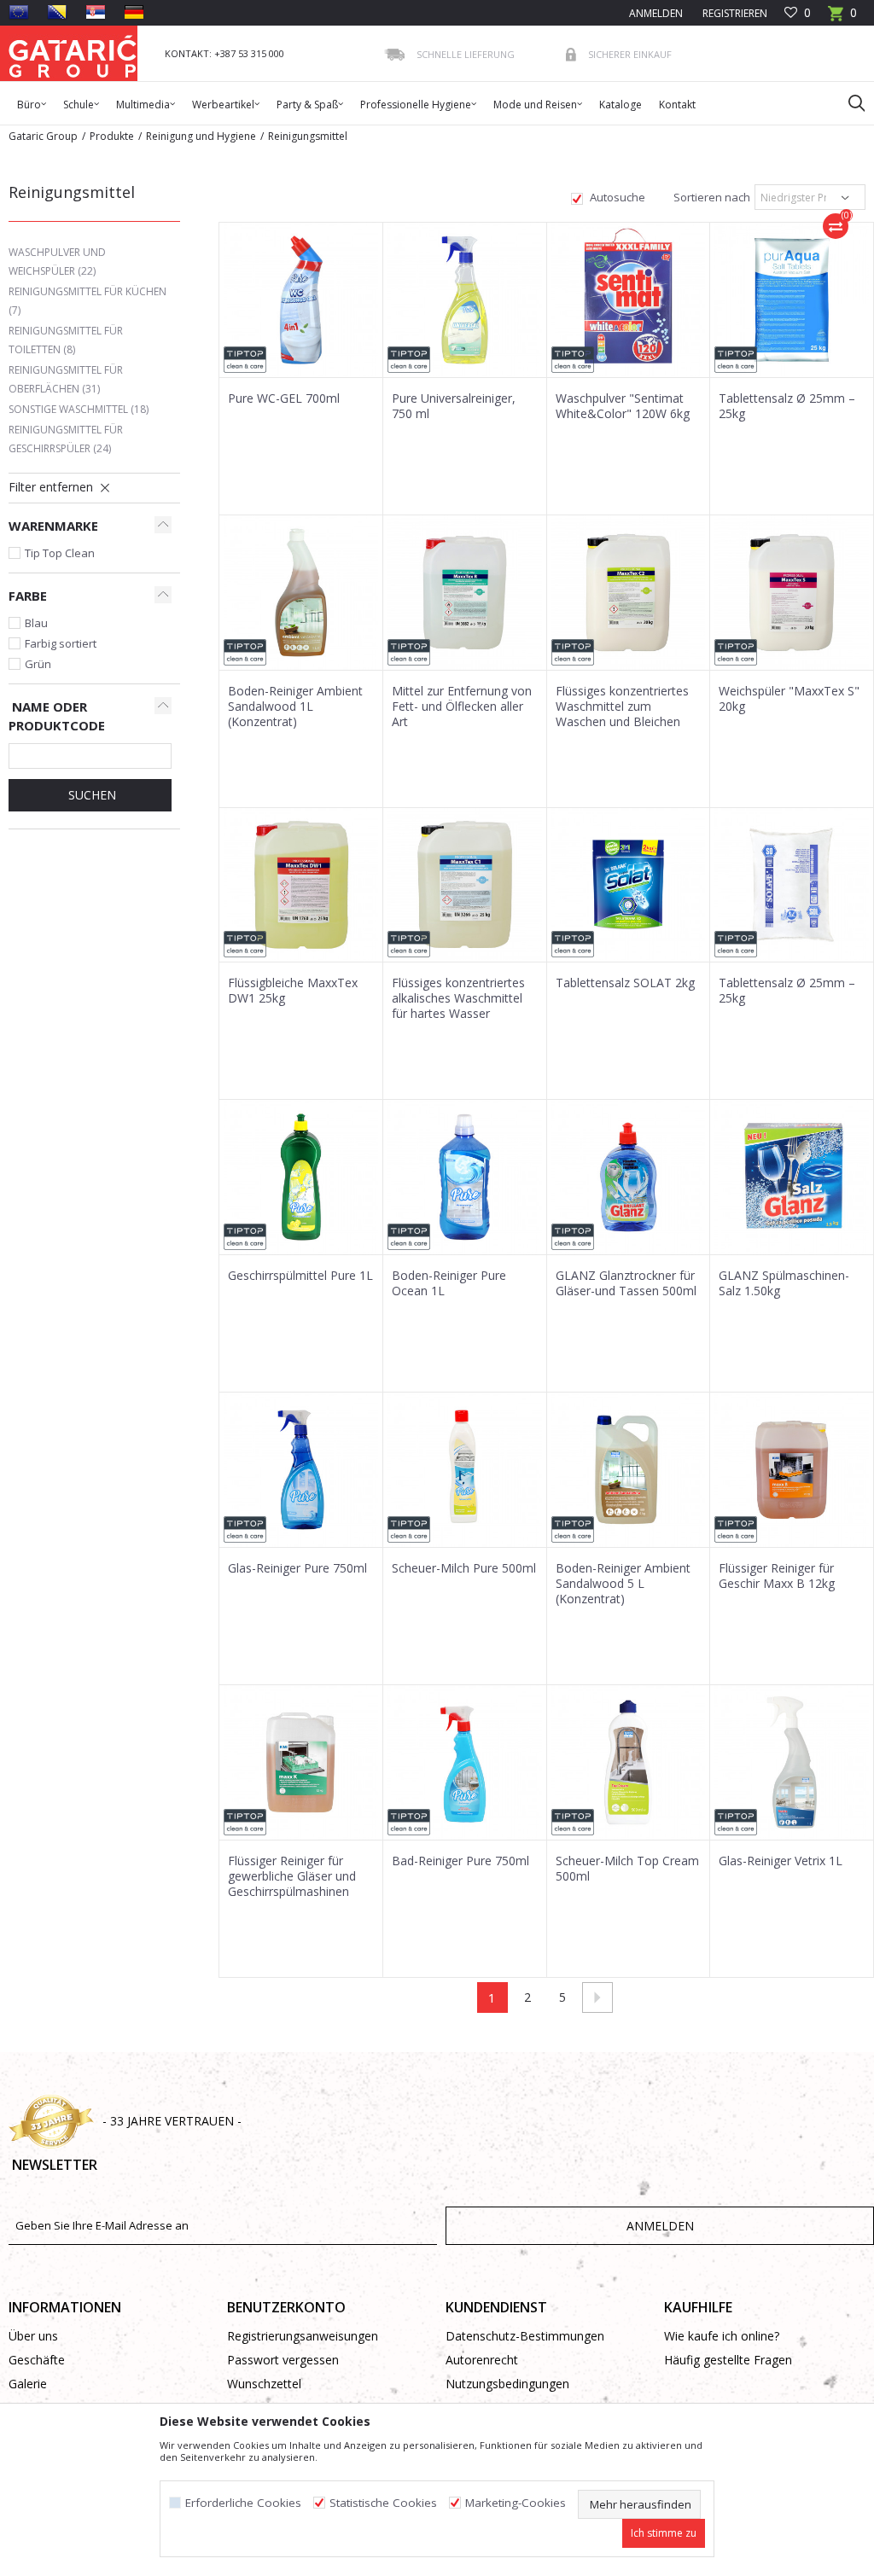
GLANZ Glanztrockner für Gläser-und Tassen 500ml (626, 1283)
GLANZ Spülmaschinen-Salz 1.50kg (784, 1283)
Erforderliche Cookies (243, 2503)
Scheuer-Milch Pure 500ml (464, 1568)
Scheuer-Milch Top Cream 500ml (627, 1869)
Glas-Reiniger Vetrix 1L (781, 1861)
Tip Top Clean (60, 553)
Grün (38, 664)
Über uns (33, 2336)
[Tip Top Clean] (245, 360)
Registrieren (734, 13)
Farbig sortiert (61, 643)
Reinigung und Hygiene (201, 136)
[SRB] (96, 12)
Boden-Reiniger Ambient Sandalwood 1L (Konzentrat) (295, 707)
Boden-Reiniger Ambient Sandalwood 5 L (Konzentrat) (623, 1584)
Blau (36, 623)
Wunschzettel (264, 2384)
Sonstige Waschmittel (79, 409)
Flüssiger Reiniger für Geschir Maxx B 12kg (777, 1576)
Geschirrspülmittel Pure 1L (300, 1276)
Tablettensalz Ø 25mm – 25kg (787, 406)
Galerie (28, 2384)
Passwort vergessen (283, 2360)
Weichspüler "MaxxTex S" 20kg (789, 699)
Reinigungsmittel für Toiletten (66, 340)
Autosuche (616, 197)
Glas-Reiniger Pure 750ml (297, 1568)
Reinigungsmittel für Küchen (87, 301)
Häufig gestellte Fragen (728, 2360)
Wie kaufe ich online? (722, 2336)
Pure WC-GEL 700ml (284, 398)
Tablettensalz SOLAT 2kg (625, 983)
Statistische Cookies (383, 2503)
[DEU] (134, 12)
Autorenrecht (482, 2360)
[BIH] (57, 12)
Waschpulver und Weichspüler (57, 262)
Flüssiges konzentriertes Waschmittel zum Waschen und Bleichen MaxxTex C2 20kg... (622, 714)
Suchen (90, 795)
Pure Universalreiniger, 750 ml (454, 406)
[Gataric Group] (73, 53)
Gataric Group (43, 136)
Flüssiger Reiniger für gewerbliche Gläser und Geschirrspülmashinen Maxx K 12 (292, 1884)
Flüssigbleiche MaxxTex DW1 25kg (293, 991)
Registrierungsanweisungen (303, 2336)
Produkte (112, 136)
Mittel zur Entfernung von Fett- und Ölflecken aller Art (462, 707)
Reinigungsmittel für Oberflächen (66, 379)
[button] (848, 102)
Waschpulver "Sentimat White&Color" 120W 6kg (623, 406)
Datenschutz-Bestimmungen (525, 2336)
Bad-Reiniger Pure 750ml (460, 1861)
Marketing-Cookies (516, 2503)
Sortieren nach (711, 197)
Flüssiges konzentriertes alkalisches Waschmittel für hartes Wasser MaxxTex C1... (458, 1006)
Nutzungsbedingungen (507, 2384)
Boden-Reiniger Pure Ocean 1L (449, 1283)
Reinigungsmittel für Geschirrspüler (66, 439)
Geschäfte (37, 2360)
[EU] (19, 12)
